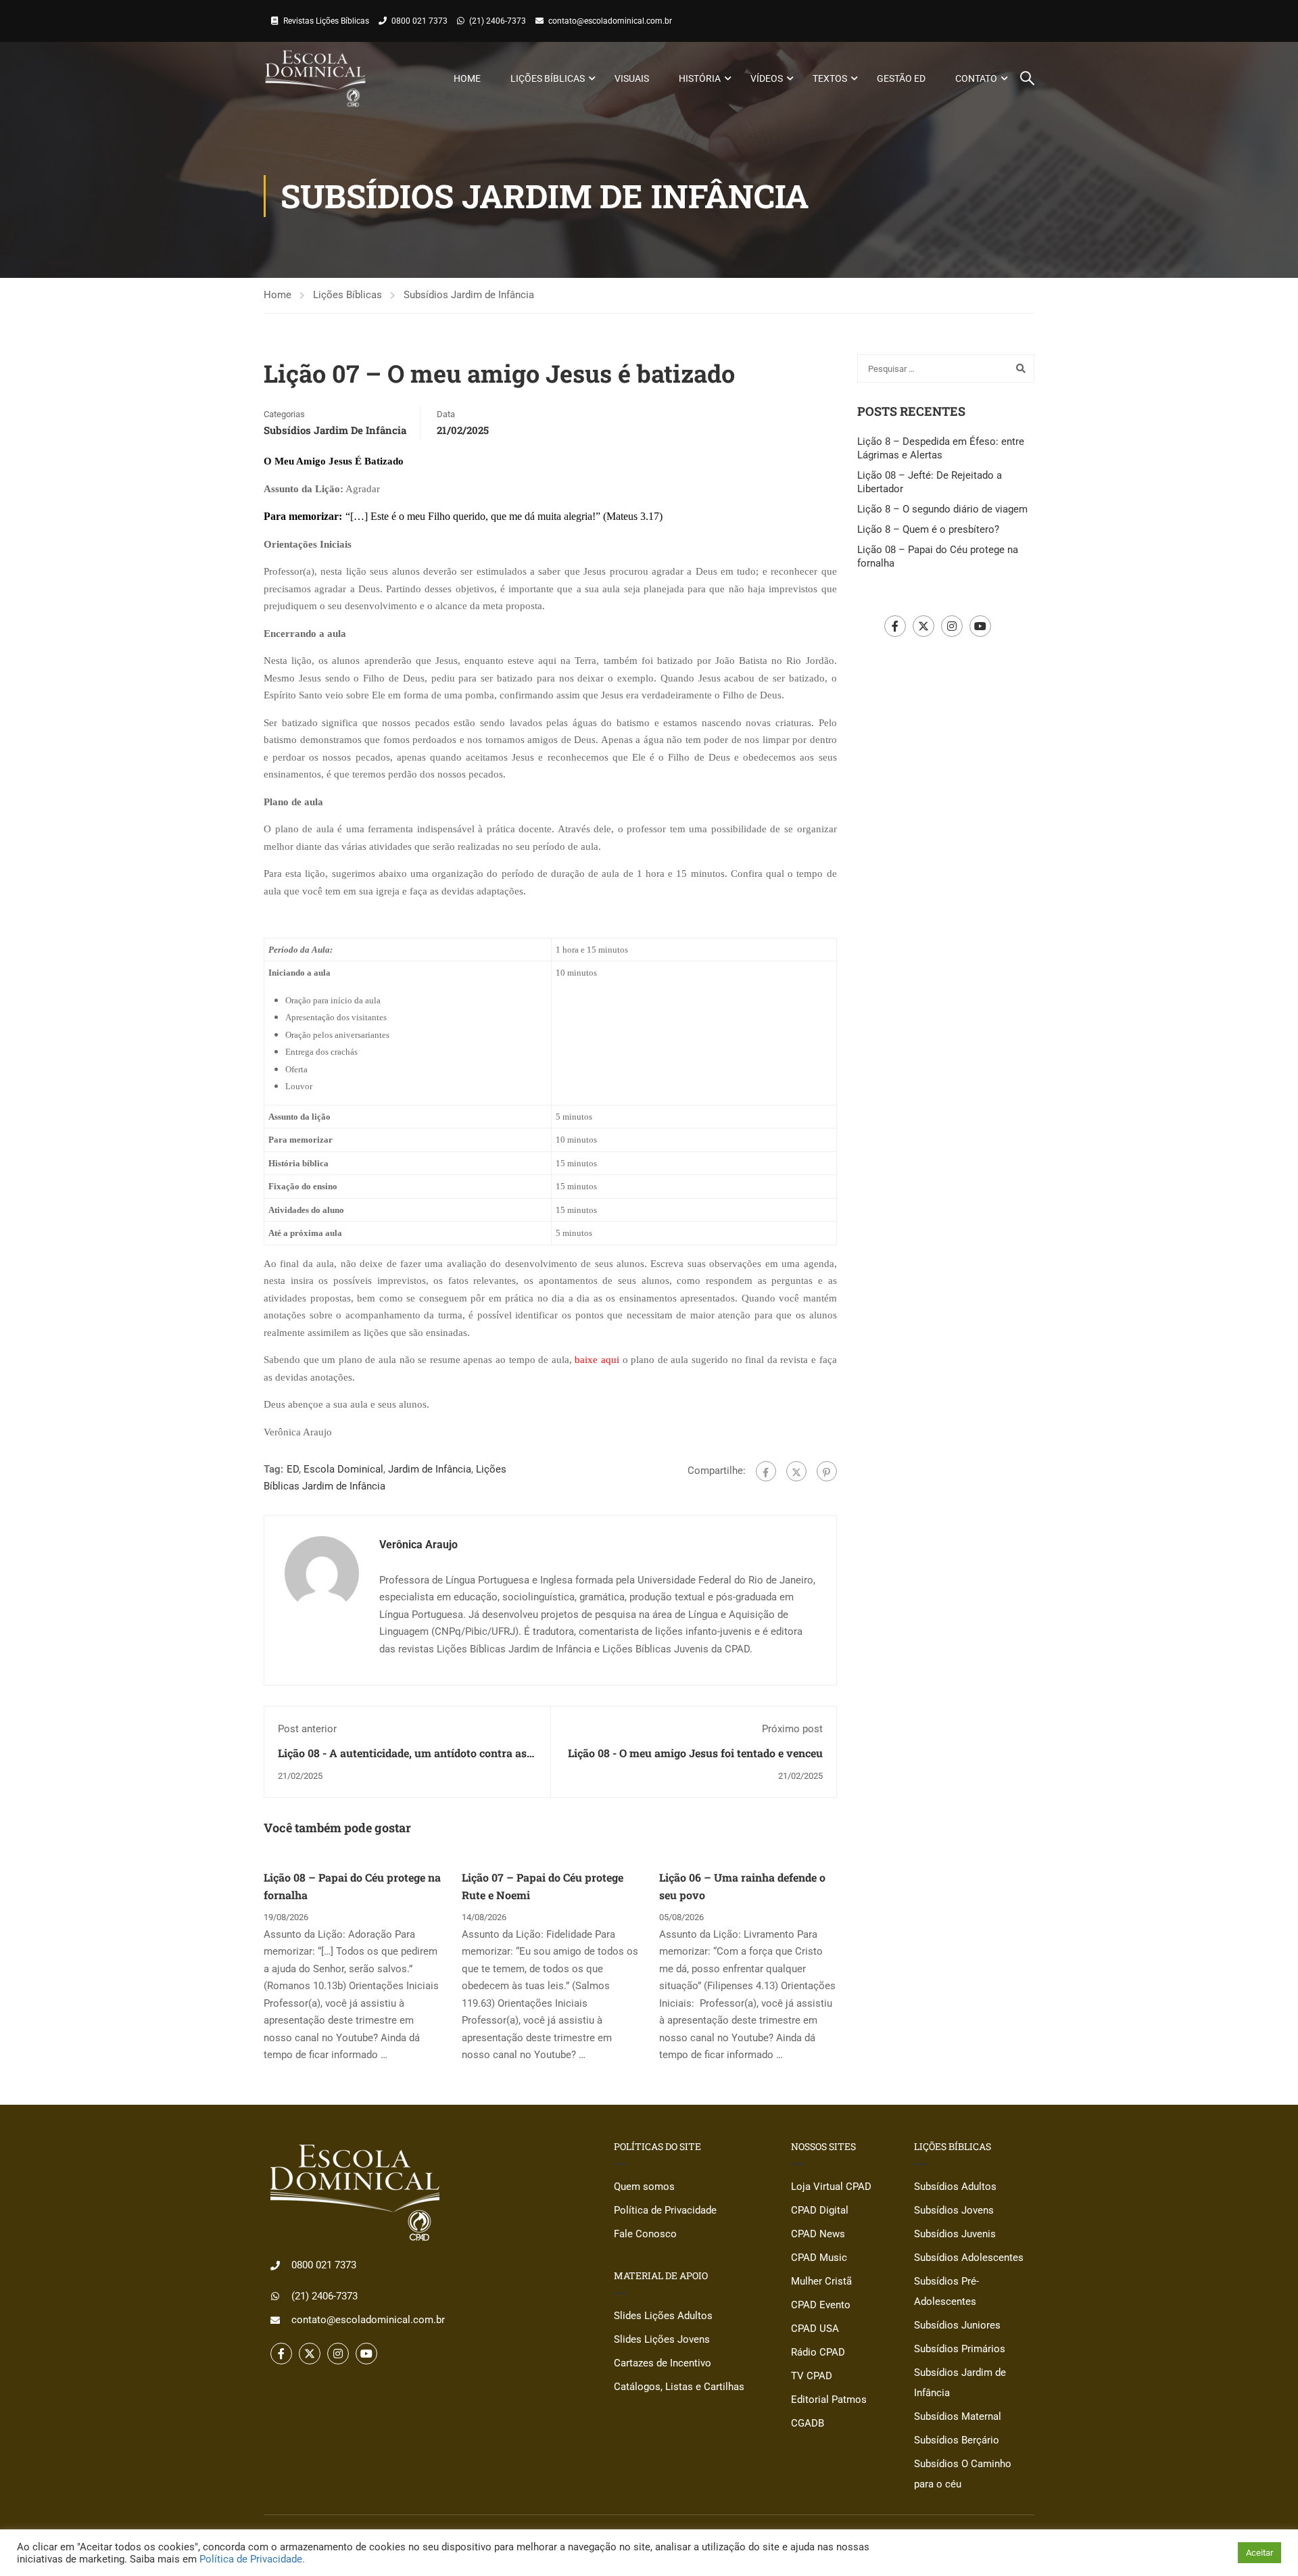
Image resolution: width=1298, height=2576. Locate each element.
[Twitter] (796, 1471)
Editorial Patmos (829, 2400)
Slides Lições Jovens (662, 2339)
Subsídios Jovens (954, 2210)
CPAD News (818, 2234)
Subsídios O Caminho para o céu (963, 2474)
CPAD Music (819, 2258)
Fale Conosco (645, 2234)
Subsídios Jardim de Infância (469, 295)
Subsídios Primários (960, 2349)
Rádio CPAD (818, 2352)
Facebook (895, 626)
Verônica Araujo (418, 1545)
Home (467, 78)
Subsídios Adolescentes (969, 2258)
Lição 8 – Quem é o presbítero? (928, 529)
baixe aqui (597, 1360)
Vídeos (767, 78)
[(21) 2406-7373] (275, 2296)
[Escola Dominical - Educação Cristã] (315, 78)
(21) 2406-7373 (498, 21)
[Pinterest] (827, 1471)
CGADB (808, 2423)
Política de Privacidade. (252, 2559)
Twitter (923, 626)
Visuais (632, 78)
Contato (976, 78)
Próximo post (792, 1729)
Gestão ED (901, 78)
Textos (830, 78)
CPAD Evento (821, 2305)
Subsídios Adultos (955, 2187)
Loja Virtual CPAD (831, 2187)
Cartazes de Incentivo (663, 2363)
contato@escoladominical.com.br (610, 21)
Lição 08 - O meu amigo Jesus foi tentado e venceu (695, 1753)
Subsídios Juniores (957, 2325)
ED (293, 1469)
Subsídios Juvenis (955, 2234)
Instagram (952, 626)
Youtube (980, 626)
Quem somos (644, 2187)
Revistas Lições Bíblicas (326, 21)
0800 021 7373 (419, 21)
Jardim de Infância (430, 1469)
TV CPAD (812, 2376)
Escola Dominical (343, 1469)
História (700, 78)
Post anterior (307, 1729)
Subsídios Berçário (957, 2440)
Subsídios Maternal (958, 2416)
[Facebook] (766, 1471)
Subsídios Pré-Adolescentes (946, 2291)
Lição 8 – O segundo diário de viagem (942, 509)
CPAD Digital (820, 2210)
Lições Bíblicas (548, 78)
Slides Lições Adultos (663, 2316)
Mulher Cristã (821, 2281)
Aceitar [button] (1259, 2553)
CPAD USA (815, 2329)
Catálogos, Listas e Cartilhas (679, 2387)
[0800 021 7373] (275, 2266)
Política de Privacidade (665, 2210)
